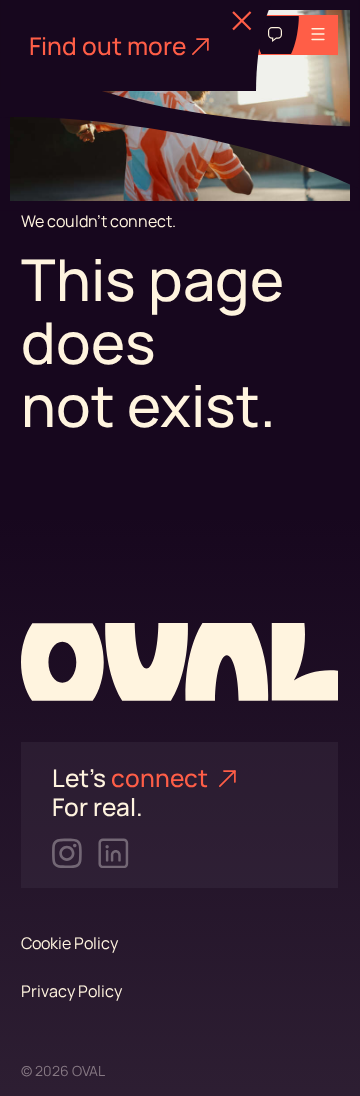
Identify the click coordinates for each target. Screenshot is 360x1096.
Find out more (107, 45)
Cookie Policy (69, 943)
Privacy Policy (71, 991)
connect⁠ (162, 777)
